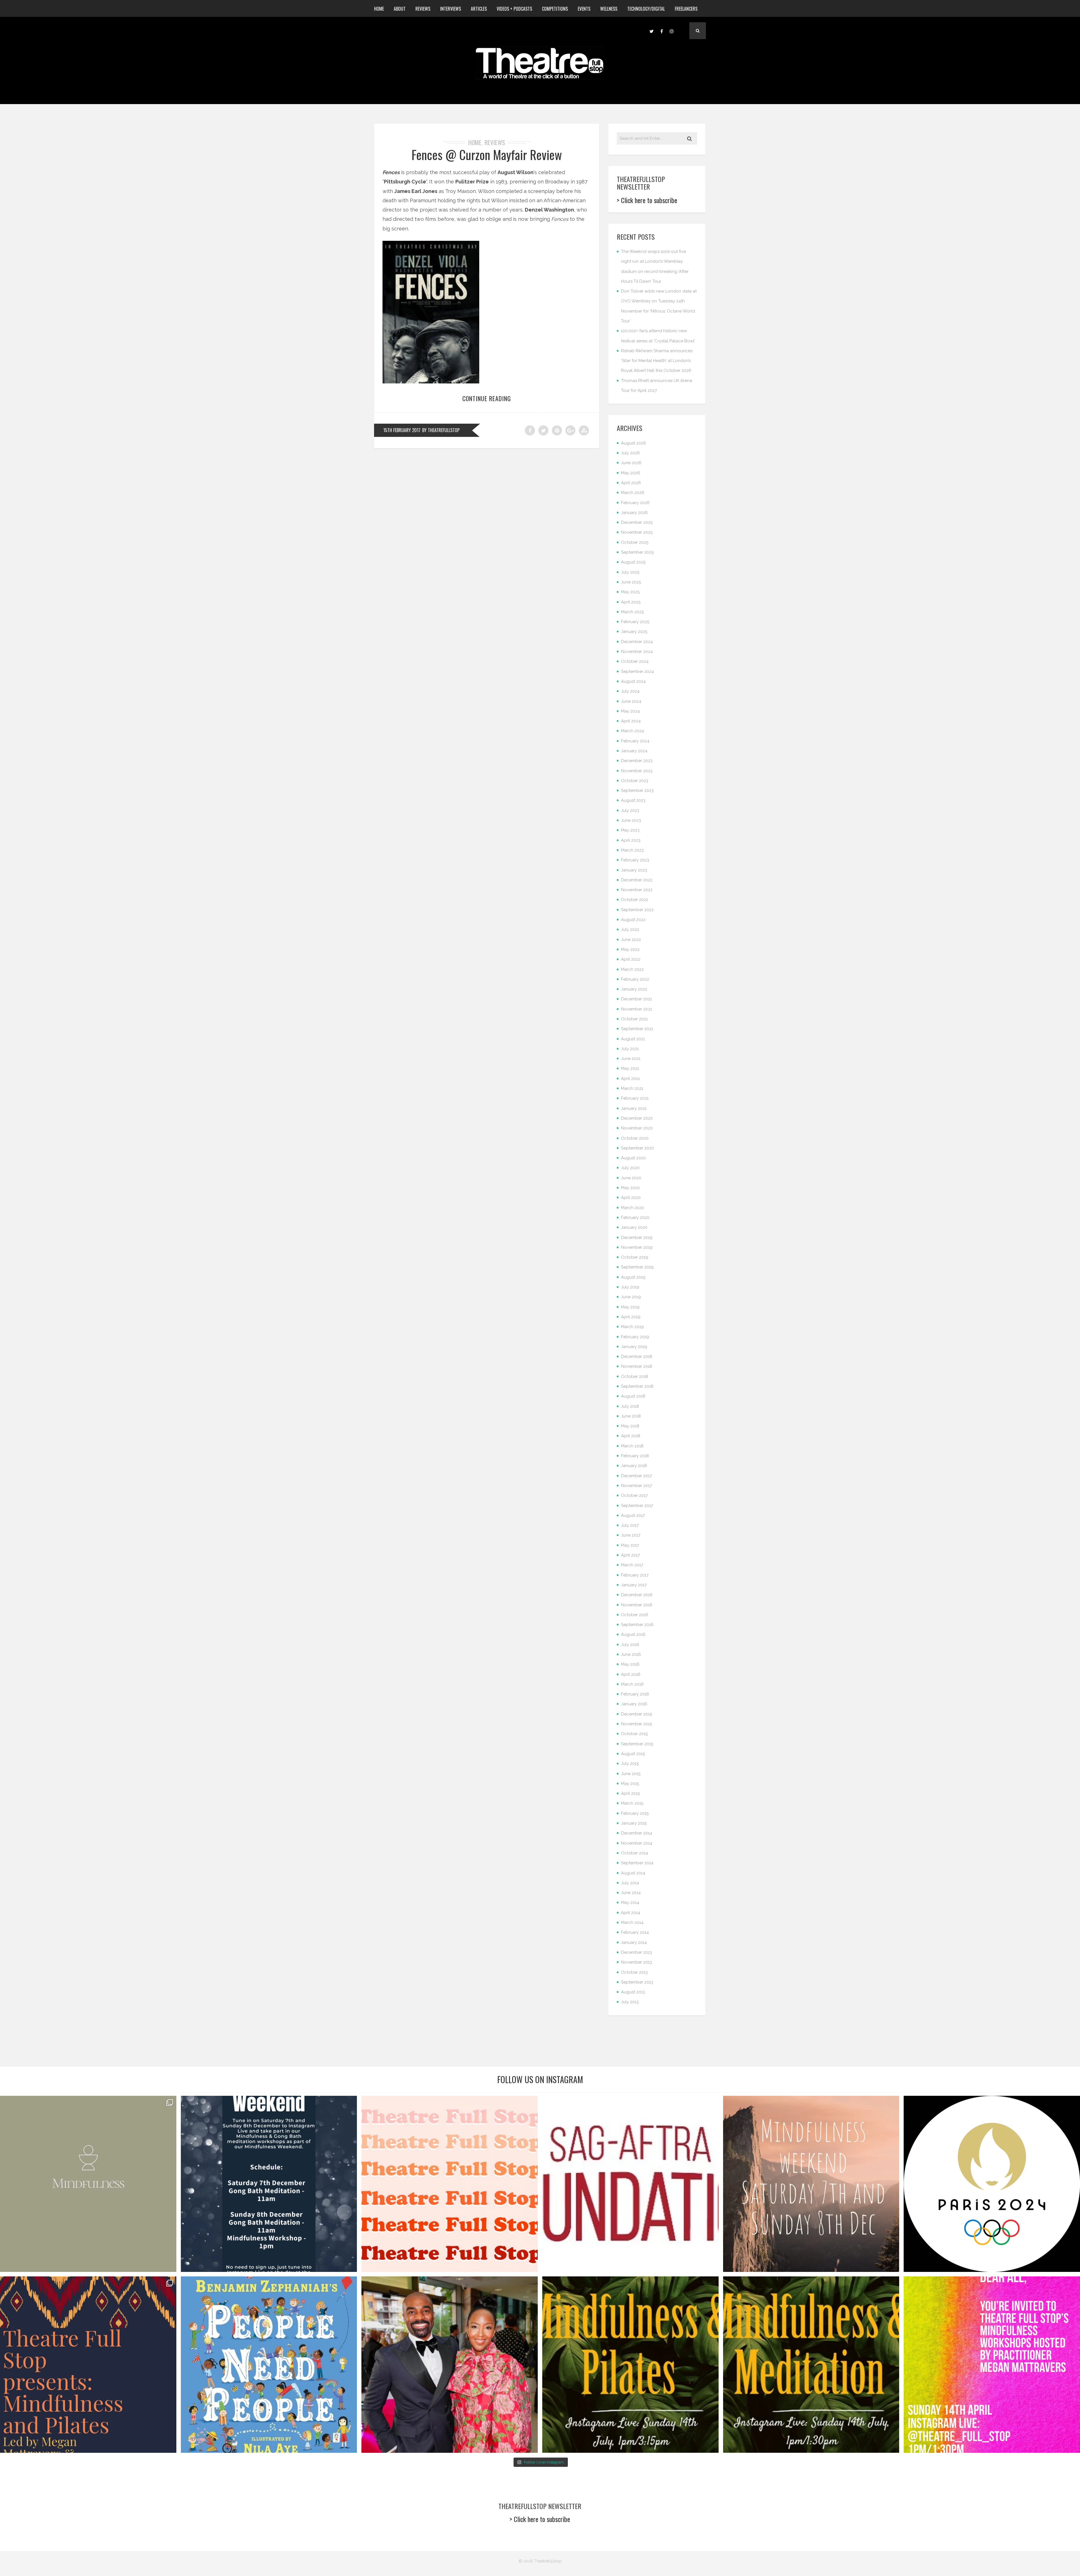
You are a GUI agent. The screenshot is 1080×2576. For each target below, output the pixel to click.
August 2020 (633, 1158)
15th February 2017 (402, 430)
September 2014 (637, 1863)
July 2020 (630, 1168)
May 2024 (630, 711)
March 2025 (632, 612)
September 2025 (637, 552)
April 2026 (631, 483)
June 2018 (631, 1416)
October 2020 (635, 1138)
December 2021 (636, 999)
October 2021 (634, 1019)
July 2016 (630, 1645)
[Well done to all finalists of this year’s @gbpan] (450, 2365)
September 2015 (637, 1744)
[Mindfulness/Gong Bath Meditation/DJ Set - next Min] (88, 2184)
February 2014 (635, 1932)
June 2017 (631, 1535)
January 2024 (634, 751)
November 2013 (636, 1962)
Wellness (609, 9)
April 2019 (631, 1317)
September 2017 (637, 1506)
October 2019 (635, 1257)
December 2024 (637, 642)
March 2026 (633, 493)
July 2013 (630, 2002)
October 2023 (635, 781)
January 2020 (634, 1227)
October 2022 (635, 900)
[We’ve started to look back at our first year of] (811, 2184)
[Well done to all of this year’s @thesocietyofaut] (269, 2365)
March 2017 (632, 1565)
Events (584, 9)
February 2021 (635, 1098)
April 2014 (631, 1913)
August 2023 (633, 800)
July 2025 (630, 572)
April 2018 (631, 1436)
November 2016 (637, 1605)
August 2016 (633, 1634)
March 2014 (632, 1923)
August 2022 (633, 920)
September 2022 (637, 910)
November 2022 (637, 890)
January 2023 (634, 870)
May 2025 (630, 592)
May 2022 (630, 949)
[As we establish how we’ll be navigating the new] (450, 2184)
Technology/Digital (646, 9)
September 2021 (637, 1029)
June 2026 (631, 463)
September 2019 (637, 1267)
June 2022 (631, 940)
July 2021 (630, 1049)
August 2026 (634, 443)
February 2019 (635, 1337)
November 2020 (637, 1128)
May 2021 (630, 1068)
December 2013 (636, 1952)
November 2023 (637, 771)
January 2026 (634, 513)
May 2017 (630, 1545)
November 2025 (637, 532)
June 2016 (631, 1654)
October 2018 (634, 1376)
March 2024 (633, 731)
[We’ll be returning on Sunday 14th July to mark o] (630, 2365)
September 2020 (637, 1148)
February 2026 (635, 503)
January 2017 (634, 1585)
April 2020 (631, 1198)
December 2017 (636, 1476)
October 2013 (634, 1972)
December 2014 (637, 1833)
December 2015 (636, 1714)
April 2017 (630, 1555)
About (400, 9)
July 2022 (630, 929)
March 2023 (632, 850)
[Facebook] (661, 31)
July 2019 (630, 1287)
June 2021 (631, 1059)
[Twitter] (651, 31)
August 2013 (633, 1992)
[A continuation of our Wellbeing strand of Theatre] (269, 2184)
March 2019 (632, 1327)
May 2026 (631, 473)
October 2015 (634, 1734)
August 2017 (633, 1515)
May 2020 (630, 1188)
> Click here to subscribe (647, 200)
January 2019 (634, 1347)
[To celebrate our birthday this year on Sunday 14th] (88, 2365)
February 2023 (635, 860)
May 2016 (630, 1664)
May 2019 (630, 1307)
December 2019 (637, 1238)
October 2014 (634, 1853)
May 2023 (630, 830)
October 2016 (635, 1615)
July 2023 (630, 810)
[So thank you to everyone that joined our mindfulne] (811, 2365)
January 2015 (634, 1823)
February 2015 (635, 1813)
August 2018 (633, 1396)
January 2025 (634, 632)
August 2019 (633, 1277)
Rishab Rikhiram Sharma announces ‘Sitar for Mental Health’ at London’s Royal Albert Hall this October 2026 (657, 361)
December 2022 (637, 880)
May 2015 (630, 1784)
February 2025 (635, 622)
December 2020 (637, 1118)
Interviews (451, 9)
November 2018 (637, 1366)
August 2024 (633, 681)
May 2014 (630, 1903)
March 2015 (632, 1803)
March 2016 (632, 1684)
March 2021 (632, 1088)
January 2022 (634, 989)
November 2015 (636, 1724)
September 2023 (637, 790)
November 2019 (637, 1247)
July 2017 (630, 1525)
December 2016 (637, 1595)
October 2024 (635, 661)
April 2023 (631, 840)
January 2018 (634, 1466)
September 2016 (637, 1625)
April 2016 (631, 1674)
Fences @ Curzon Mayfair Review (487, 155)
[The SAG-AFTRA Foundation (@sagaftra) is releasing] (630, 2184)
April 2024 (631, 721)
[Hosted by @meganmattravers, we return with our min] (992, 2365)
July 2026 (630, 453)
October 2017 (634, 1495)
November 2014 (637, 1843)
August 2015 (633, 1754)
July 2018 (630, 1406)
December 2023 (637, 761)
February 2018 (635, 1456)
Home (379, 9)
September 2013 (637, 1982)
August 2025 (633, 562)
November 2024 (637, 652)
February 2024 (635, 741)
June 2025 (631, 582)
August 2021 (633, 1039)
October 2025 (635, 542)
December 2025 (637, 522)
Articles (479, 9)
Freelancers (686, 9)
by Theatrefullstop (441, 430)
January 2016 (634, 1704)
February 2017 (635, 1575)
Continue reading (487, 398)
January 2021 (634, 1108)
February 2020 (635, 1218)
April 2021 (630, 1079)
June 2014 (631, 1893)
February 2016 (635, 1694)
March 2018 (632, 1446)
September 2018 (637, 1386)
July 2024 (630, 691)
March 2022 (632, 969)
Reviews (423, 9)
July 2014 (630, 1883)
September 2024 (637, 671)
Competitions (555, 9)
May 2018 (630, 1426)
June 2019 (631, 1297)
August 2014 (633, 1873)
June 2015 (631, 1774)
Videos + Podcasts (514, 9)
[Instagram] (672, 31)
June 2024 (631, 701)
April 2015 (630, 1793)
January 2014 (634, 1942)
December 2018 (637, 1357)
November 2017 (636, 1486)
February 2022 (635, 979)
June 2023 (631, 820)
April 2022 (631, 959)
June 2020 (631, 1178)
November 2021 (636, 1009)
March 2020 (633, 1208)
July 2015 (630, 1764)
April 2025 (631, 602)
